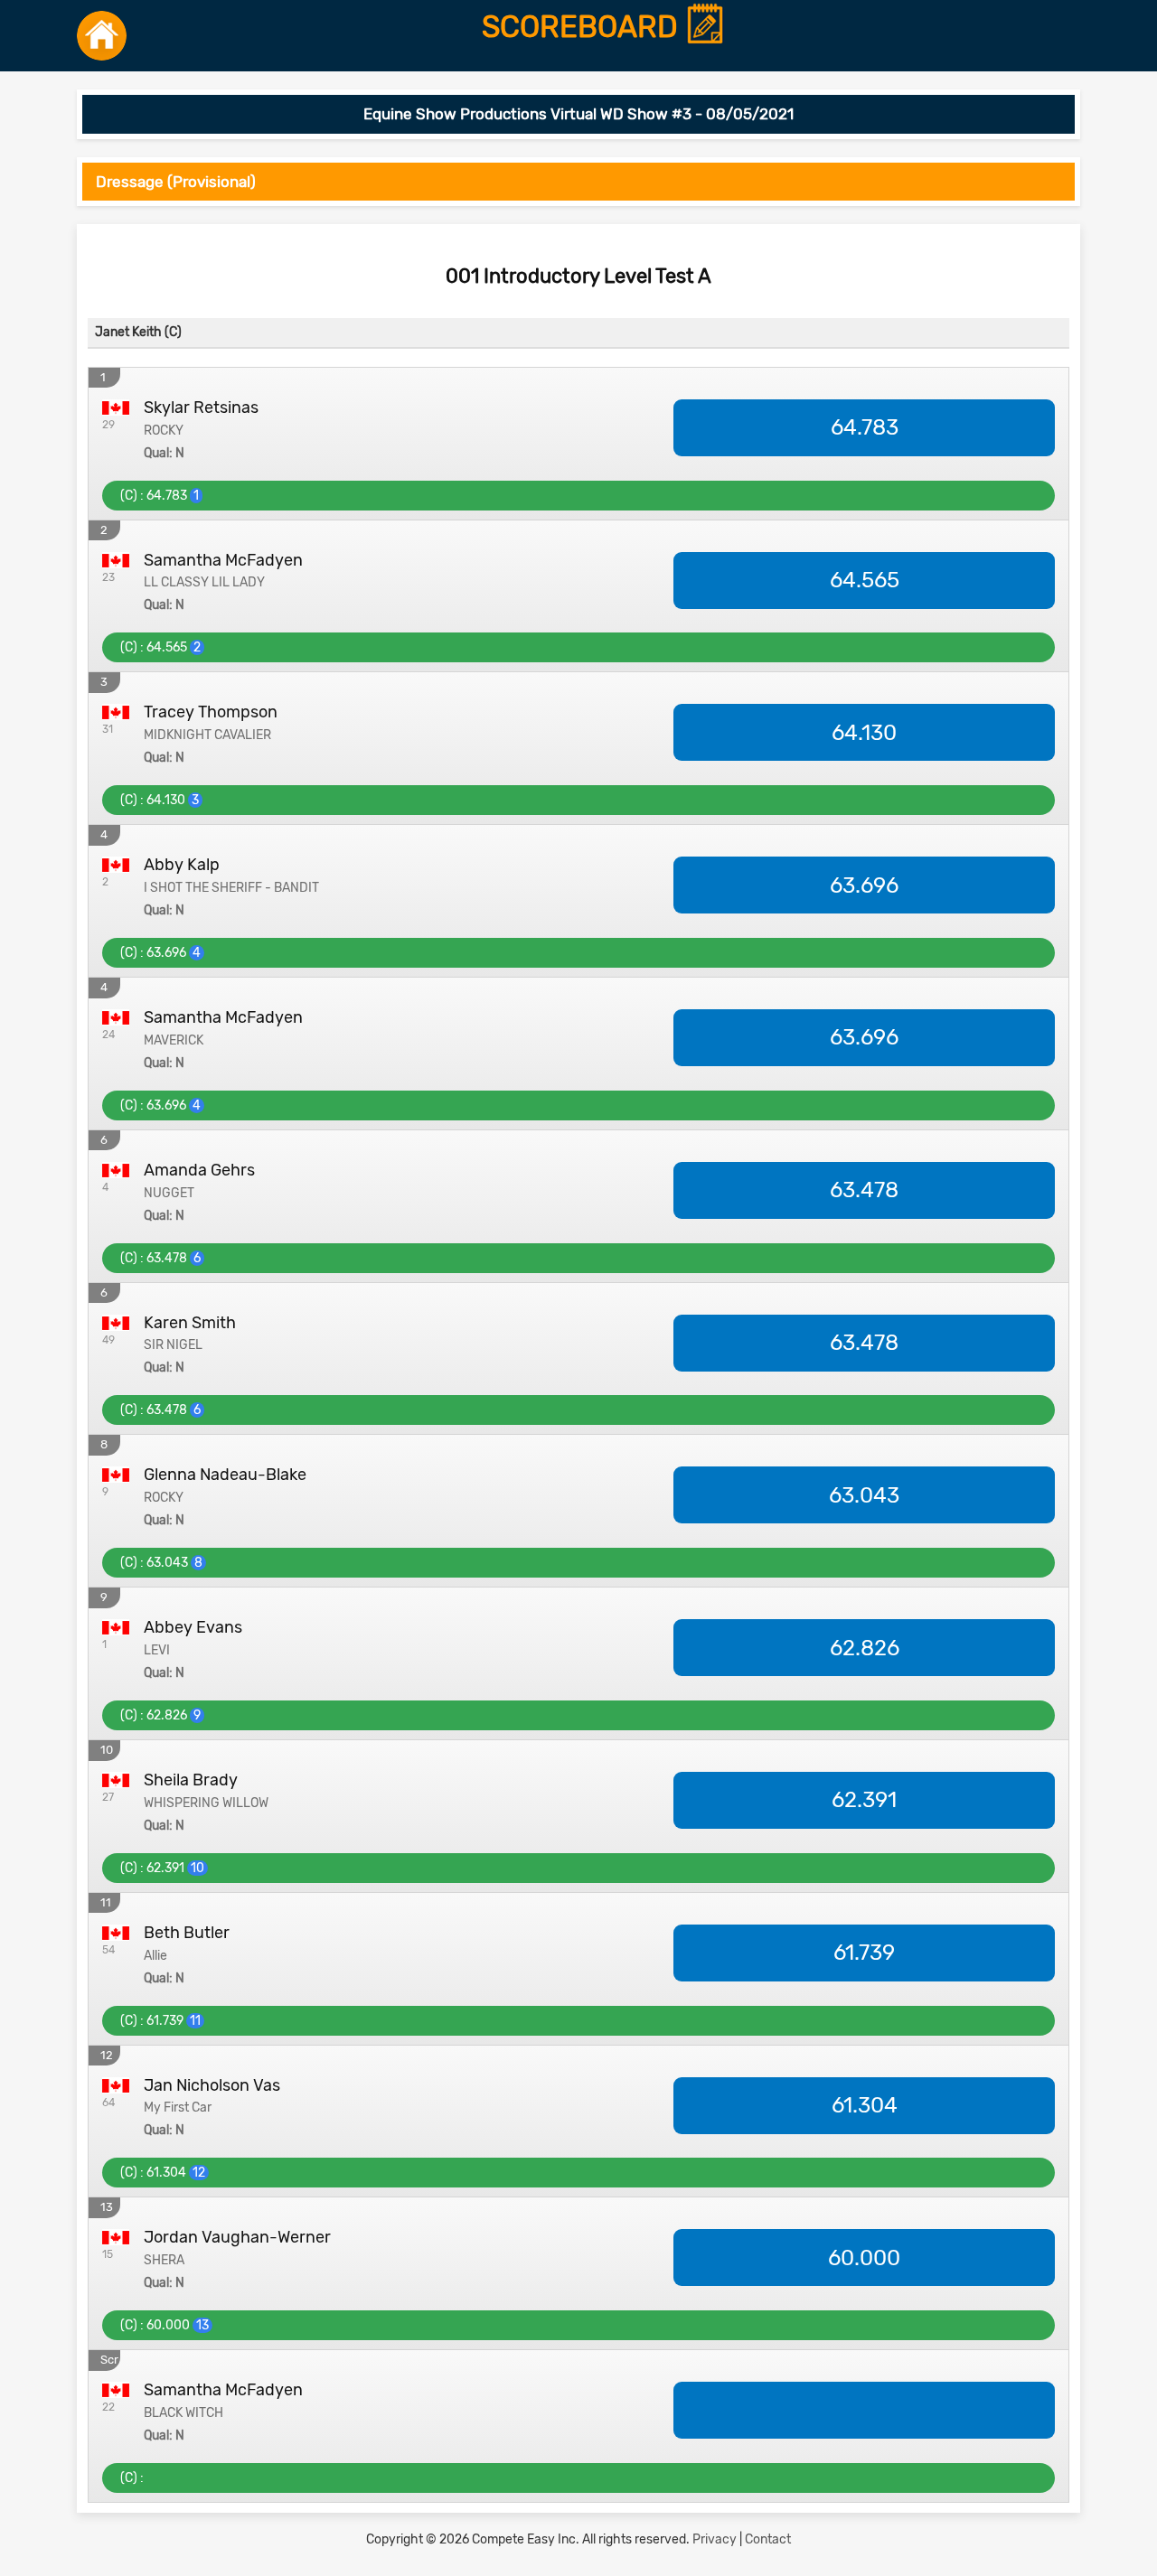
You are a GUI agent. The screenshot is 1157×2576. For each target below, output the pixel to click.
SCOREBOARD (583, 28)
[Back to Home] (102, 36)
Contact (768, 2539)
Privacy (715, 2539)
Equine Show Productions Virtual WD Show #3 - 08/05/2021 (578, 114)
